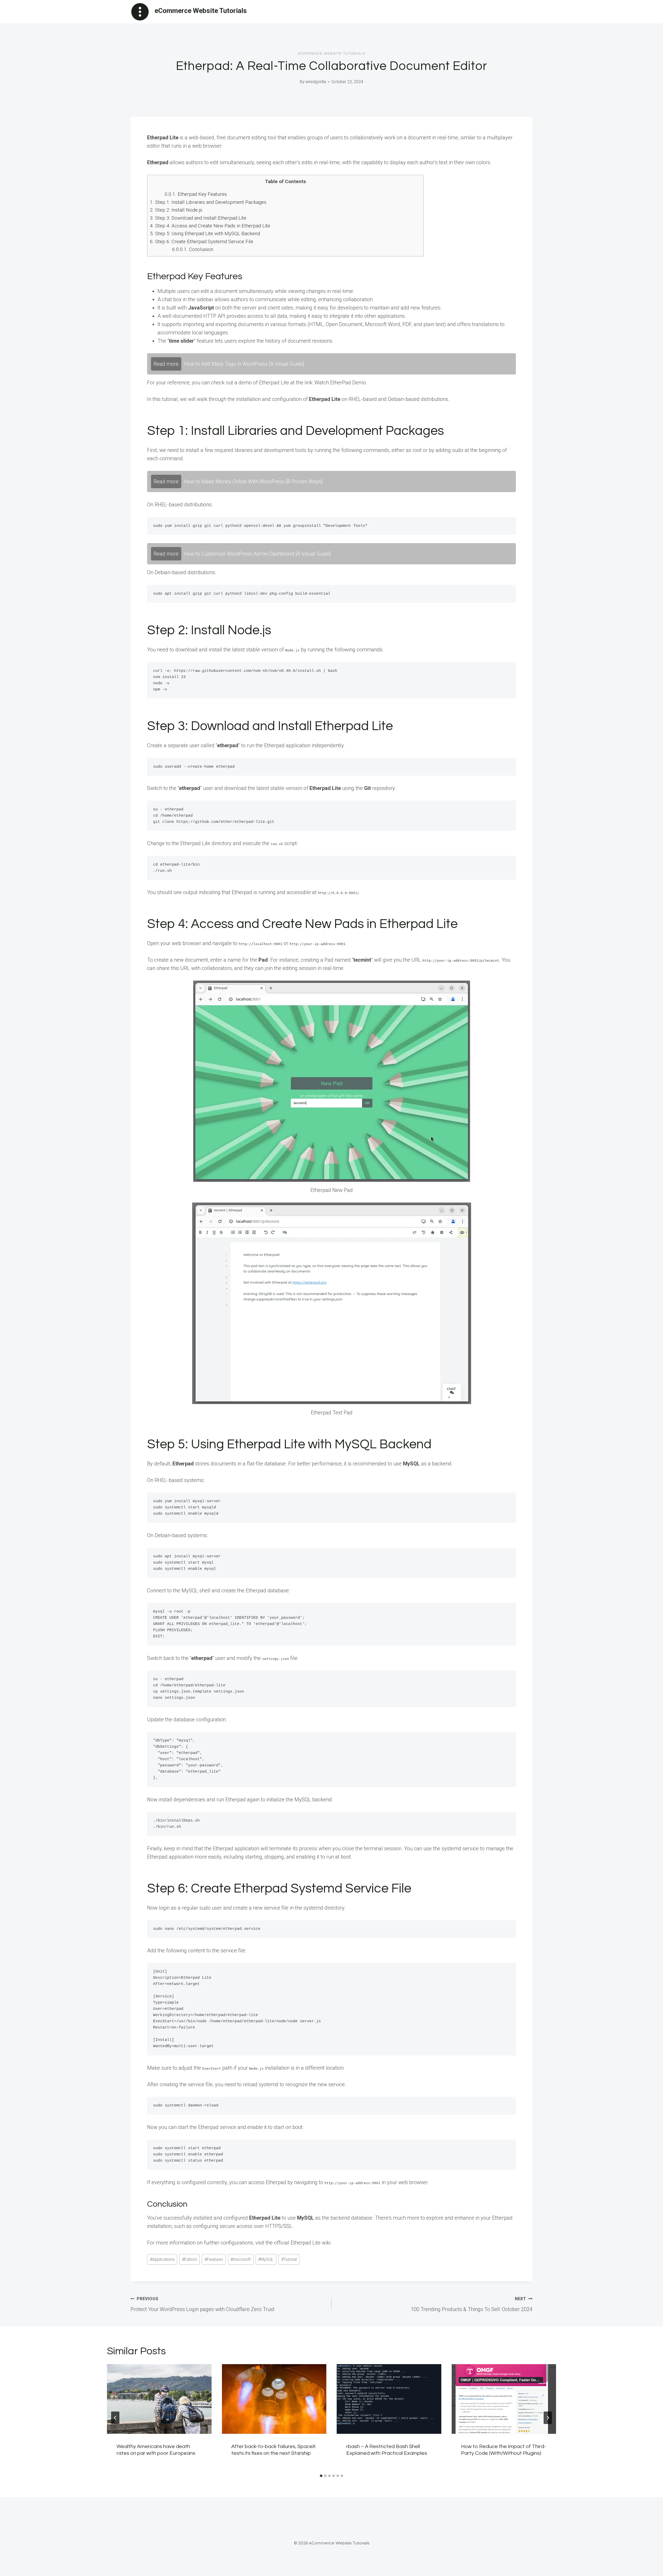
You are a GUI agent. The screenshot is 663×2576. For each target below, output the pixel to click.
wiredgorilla (316, 82)
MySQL (266, 2259)
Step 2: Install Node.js (176, 210)
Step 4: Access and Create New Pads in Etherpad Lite (210, 226)
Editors (190, 2259)
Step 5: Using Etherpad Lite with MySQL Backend (205, 233)
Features (214, 2259)
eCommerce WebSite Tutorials (332, 54)
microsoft (241, 2259)
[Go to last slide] (115, 2418)
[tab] (321, 2476)
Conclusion (193, 249)
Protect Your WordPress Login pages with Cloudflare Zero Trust (203, 2304)
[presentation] (159, 2399)
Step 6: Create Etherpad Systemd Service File (202, 242)
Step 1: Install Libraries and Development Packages (208, 202)
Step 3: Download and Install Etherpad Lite (198, 218)
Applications (162, 2259)
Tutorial (289, 2259)
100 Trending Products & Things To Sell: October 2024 (472, 2304)
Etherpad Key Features (196, 194)
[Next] (548, 2418)
